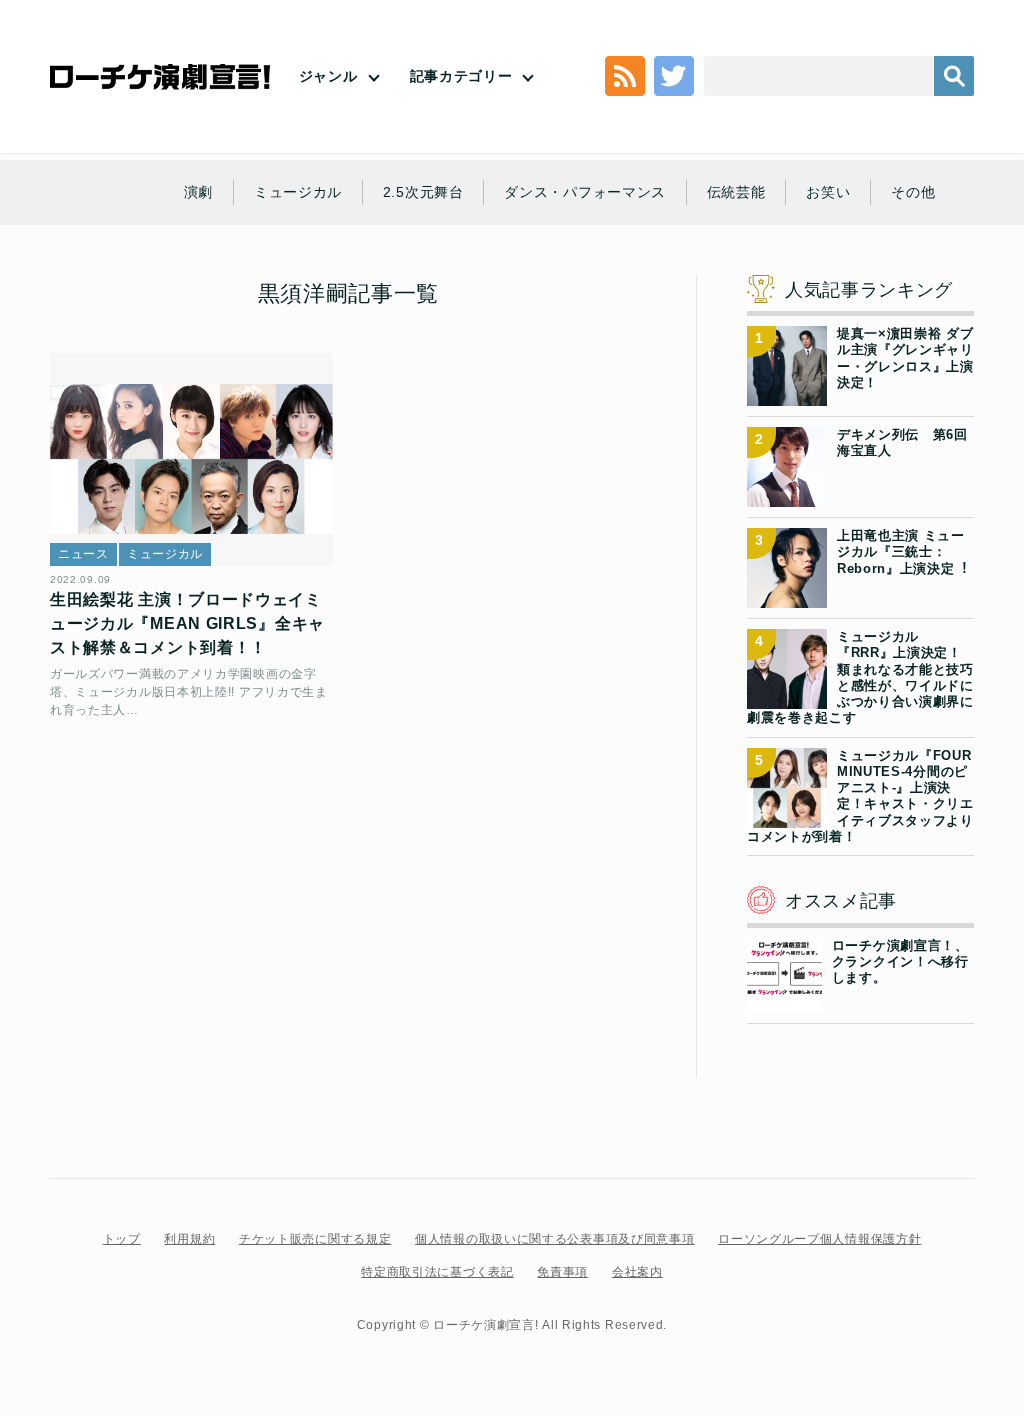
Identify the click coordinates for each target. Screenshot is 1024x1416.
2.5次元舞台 (423, 192)
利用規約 (189, 1239)
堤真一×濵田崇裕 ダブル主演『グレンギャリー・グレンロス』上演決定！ (905, 358)
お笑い (828, 192)
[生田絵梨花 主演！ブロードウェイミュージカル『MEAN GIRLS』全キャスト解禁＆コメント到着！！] (191, 459)
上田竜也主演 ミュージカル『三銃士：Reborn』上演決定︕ (902, 552)
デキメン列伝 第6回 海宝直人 (905, 442)
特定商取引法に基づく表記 (437, 1272)
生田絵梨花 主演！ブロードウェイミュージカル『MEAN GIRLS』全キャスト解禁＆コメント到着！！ (187, 623)
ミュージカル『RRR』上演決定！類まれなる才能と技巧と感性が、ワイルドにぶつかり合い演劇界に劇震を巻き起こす (860, 677)
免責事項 (562, 1272)
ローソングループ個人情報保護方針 (819, 1239)
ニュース (83, 554)
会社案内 (637, 1272)
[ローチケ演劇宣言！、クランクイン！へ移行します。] (784, 1000)
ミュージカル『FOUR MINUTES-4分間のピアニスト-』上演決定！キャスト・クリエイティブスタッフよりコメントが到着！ (860, 796)
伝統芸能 (736, 192)
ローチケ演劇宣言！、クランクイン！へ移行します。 (900, 962)
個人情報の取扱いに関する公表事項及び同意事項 (554, 1239)
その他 (913, 192)
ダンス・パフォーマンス (585, 192)
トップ (122, 1239)
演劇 (198, 192)
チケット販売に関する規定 (315, 1239)
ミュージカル (298, 192)
